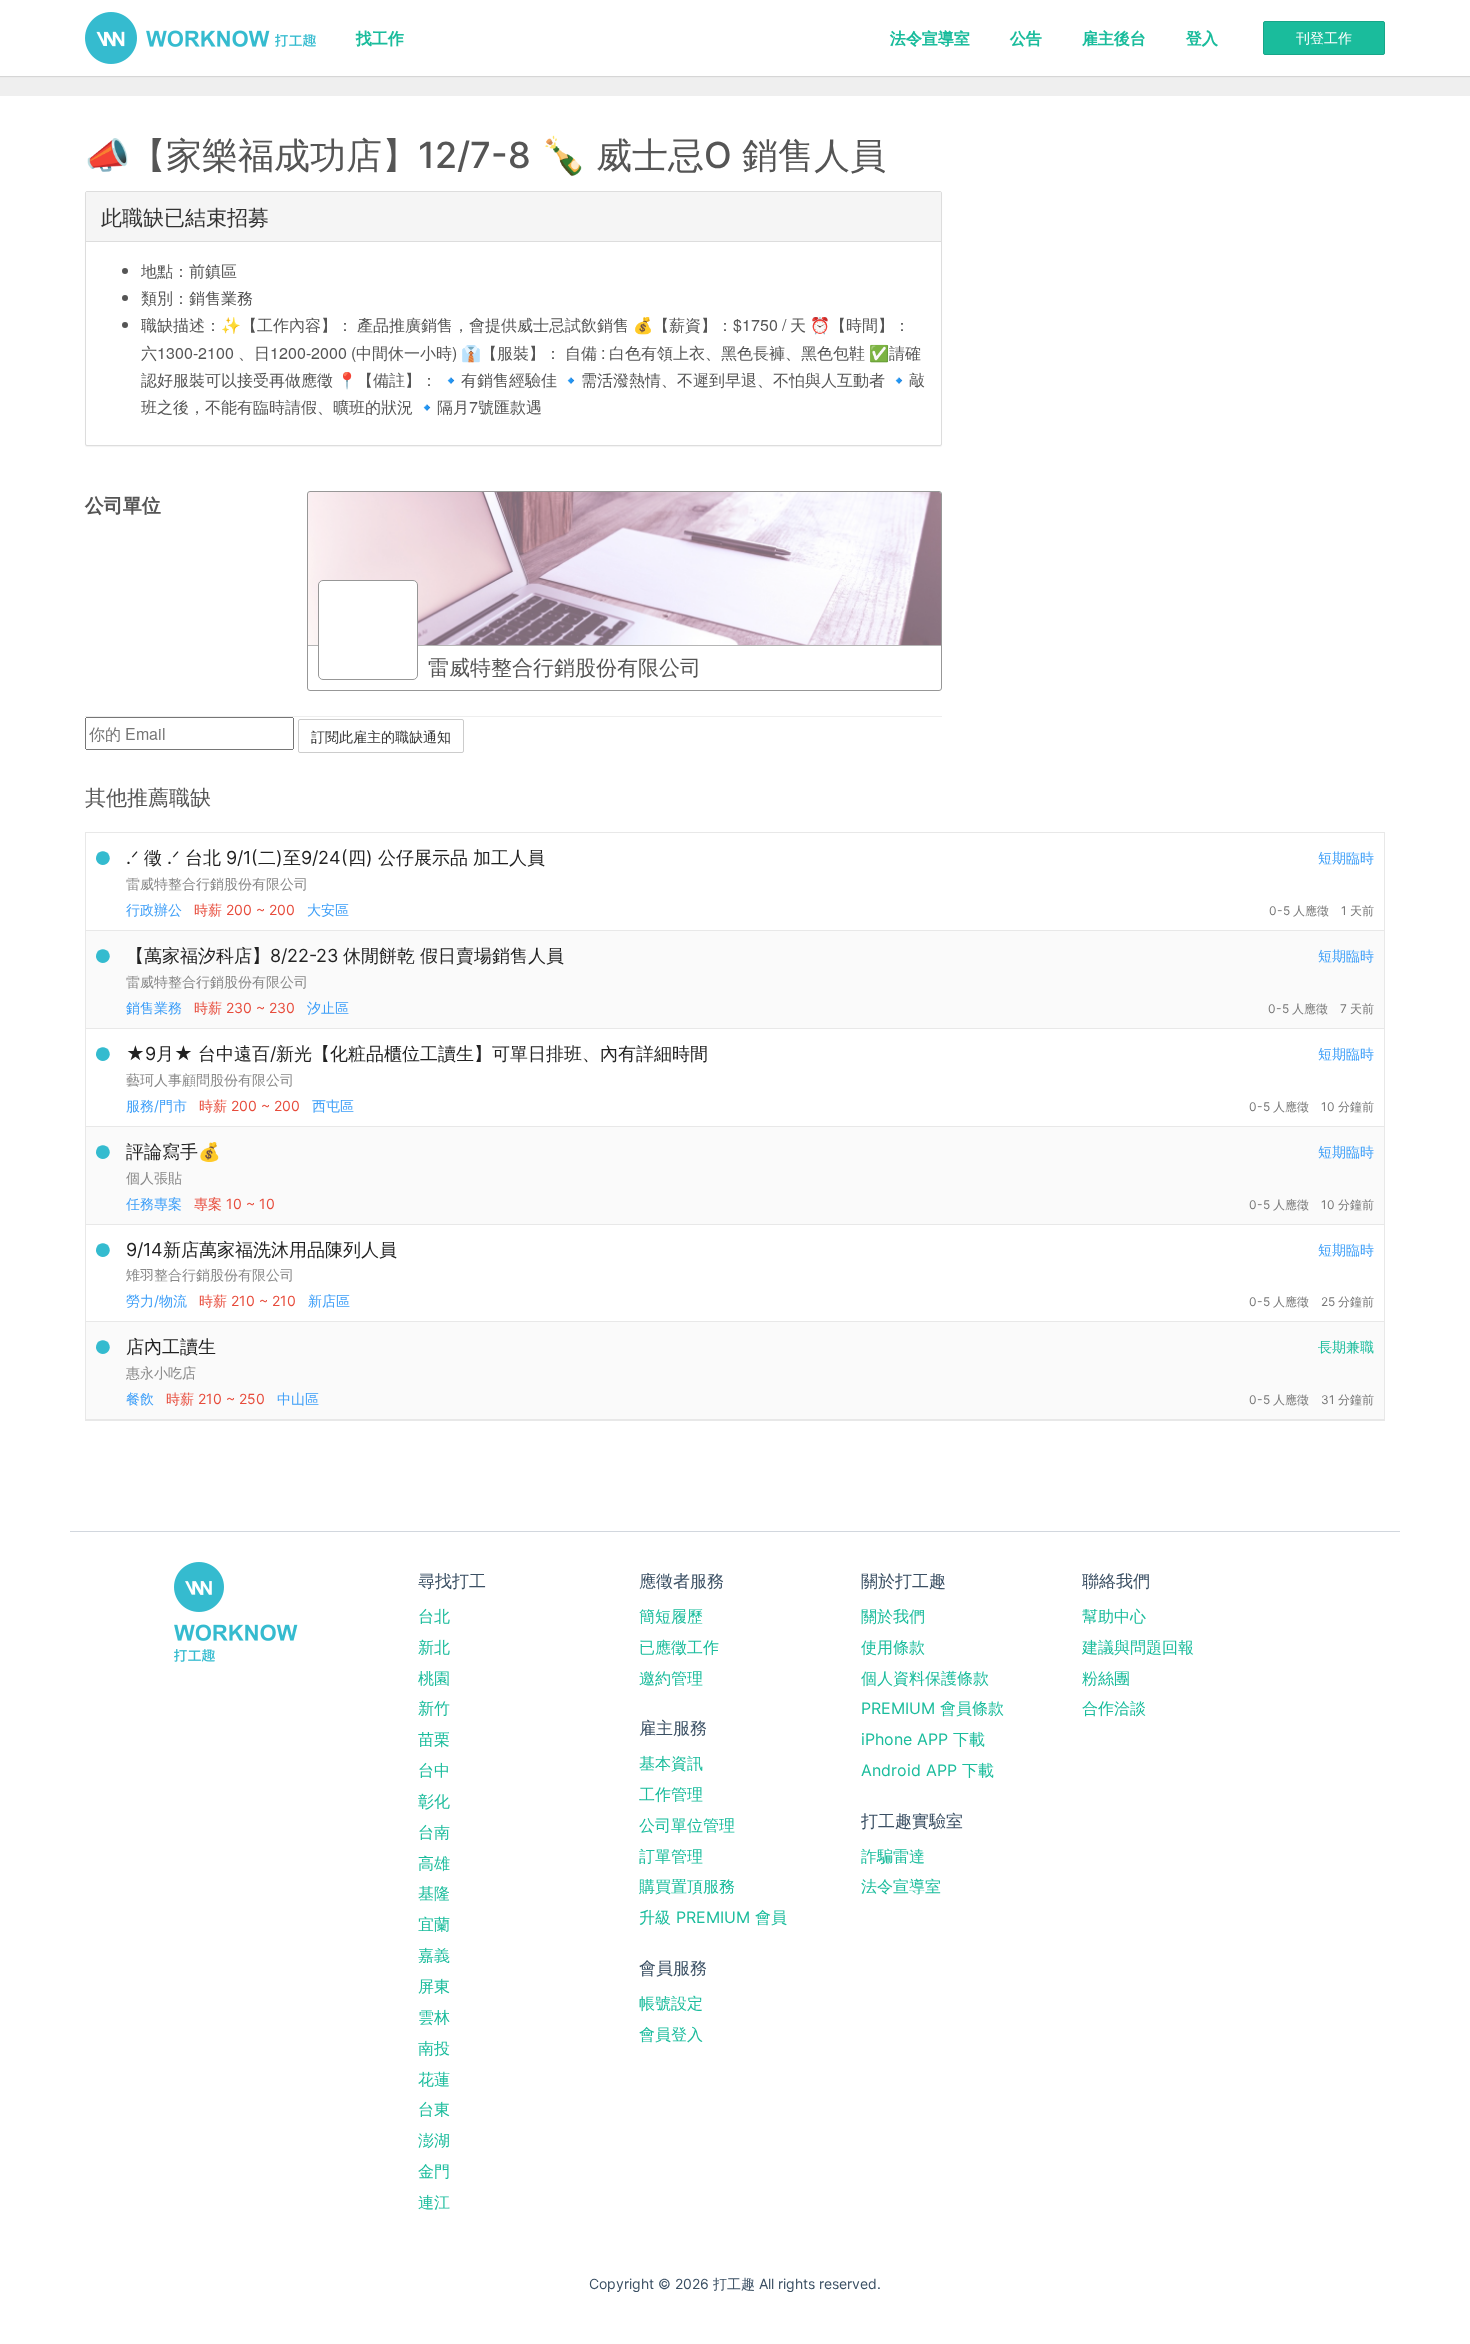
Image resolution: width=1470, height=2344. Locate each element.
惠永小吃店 (161, 1372)
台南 (434, 1832)
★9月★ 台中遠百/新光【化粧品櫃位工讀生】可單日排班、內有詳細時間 (417, 1053)
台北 (434, 1616)
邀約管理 (671, 1678)
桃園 (434, 1678)
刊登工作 (1324, 37)
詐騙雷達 (893, 1856)
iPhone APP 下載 (923, 1739)
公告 (1026, 38)
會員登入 (671, 2034)
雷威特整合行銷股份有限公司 (217, 883)
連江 (434, 2202)
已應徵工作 (679, 1647)
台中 (434, 1770)
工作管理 (671, 1794)
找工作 (380, 38)
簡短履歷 (671, 1616)
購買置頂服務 (687, 1886)
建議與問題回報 (1138, 1647)
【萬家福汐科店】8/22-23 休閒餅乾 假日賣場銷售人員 (345, 955)
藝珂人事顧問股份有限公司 (210, 1079)
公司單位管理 (687, 1825)
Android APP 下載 (927, 1770)
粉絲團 (1106, 1678)
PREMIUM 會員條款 (932, 1708)
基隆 (434, 1893)
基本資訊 (671, 1763)
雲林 (434, 2017)
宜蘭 (434, 1924)
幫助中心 (1114, 1616)
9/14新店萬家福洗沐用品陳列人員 (261, 1249)
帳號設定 (671, 2003)
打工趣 (200, 38)
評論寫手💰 (173, 1151)
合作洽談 (1114, 1708)
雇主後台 (1114, 38)
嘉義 (434, 1955)
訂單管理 (671, 1856)
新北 (434, 1647)
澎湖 (434, 2140)
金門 (434, 2171)
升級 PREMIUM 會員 (713, 1917)
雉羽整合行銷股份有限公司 (210, 1274)
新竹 (434, 1708)
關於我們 (893, 1616)
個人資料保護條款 (925, 1678)
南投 (434, 2048)
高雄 (434, 1863)
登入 (1202, 38)
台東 (434, 2109)
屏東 (434, 1986)
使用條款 (893, 1647)
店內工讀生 (171, 1346)
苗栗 (434, 1739)
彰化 (434, 1801)
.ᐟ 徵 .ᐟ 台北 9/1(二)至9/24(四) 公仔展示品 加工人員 (335, 857)
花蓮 (434, 2079)
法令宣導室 (930, 38)
